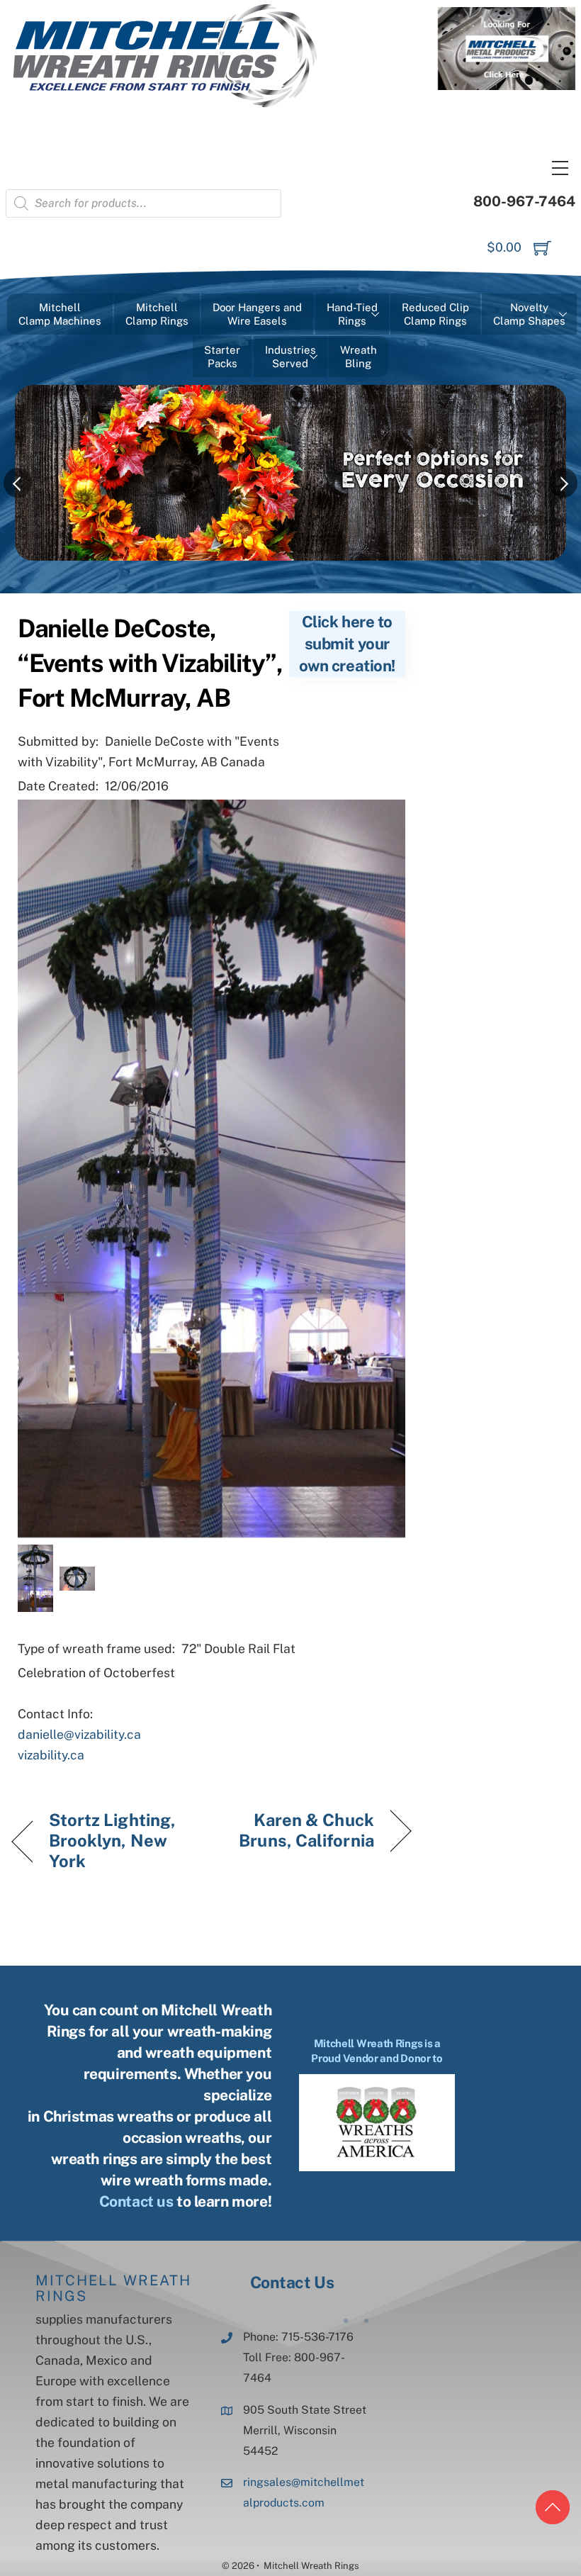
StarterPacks (222, 357)
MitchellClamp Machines (60, 314)
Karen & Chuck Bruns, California (299, 1830)
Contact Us (292, 2282)
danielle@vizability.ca (79, 1734)
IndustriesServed (290, 357)
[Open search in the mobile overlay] (143, 203)
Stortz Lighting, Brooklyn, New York (113, 1840)
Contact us (136, 2201)
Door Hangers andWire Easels (257, 314)
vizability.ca (51, 1755)
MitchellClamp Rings (157, 314)
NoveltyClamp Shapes (529, 314)
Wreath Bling (359, 357)
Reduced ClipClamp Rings (435, 314)
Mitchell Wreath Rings (113, 2288)
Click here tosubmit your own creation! (347, 644)
